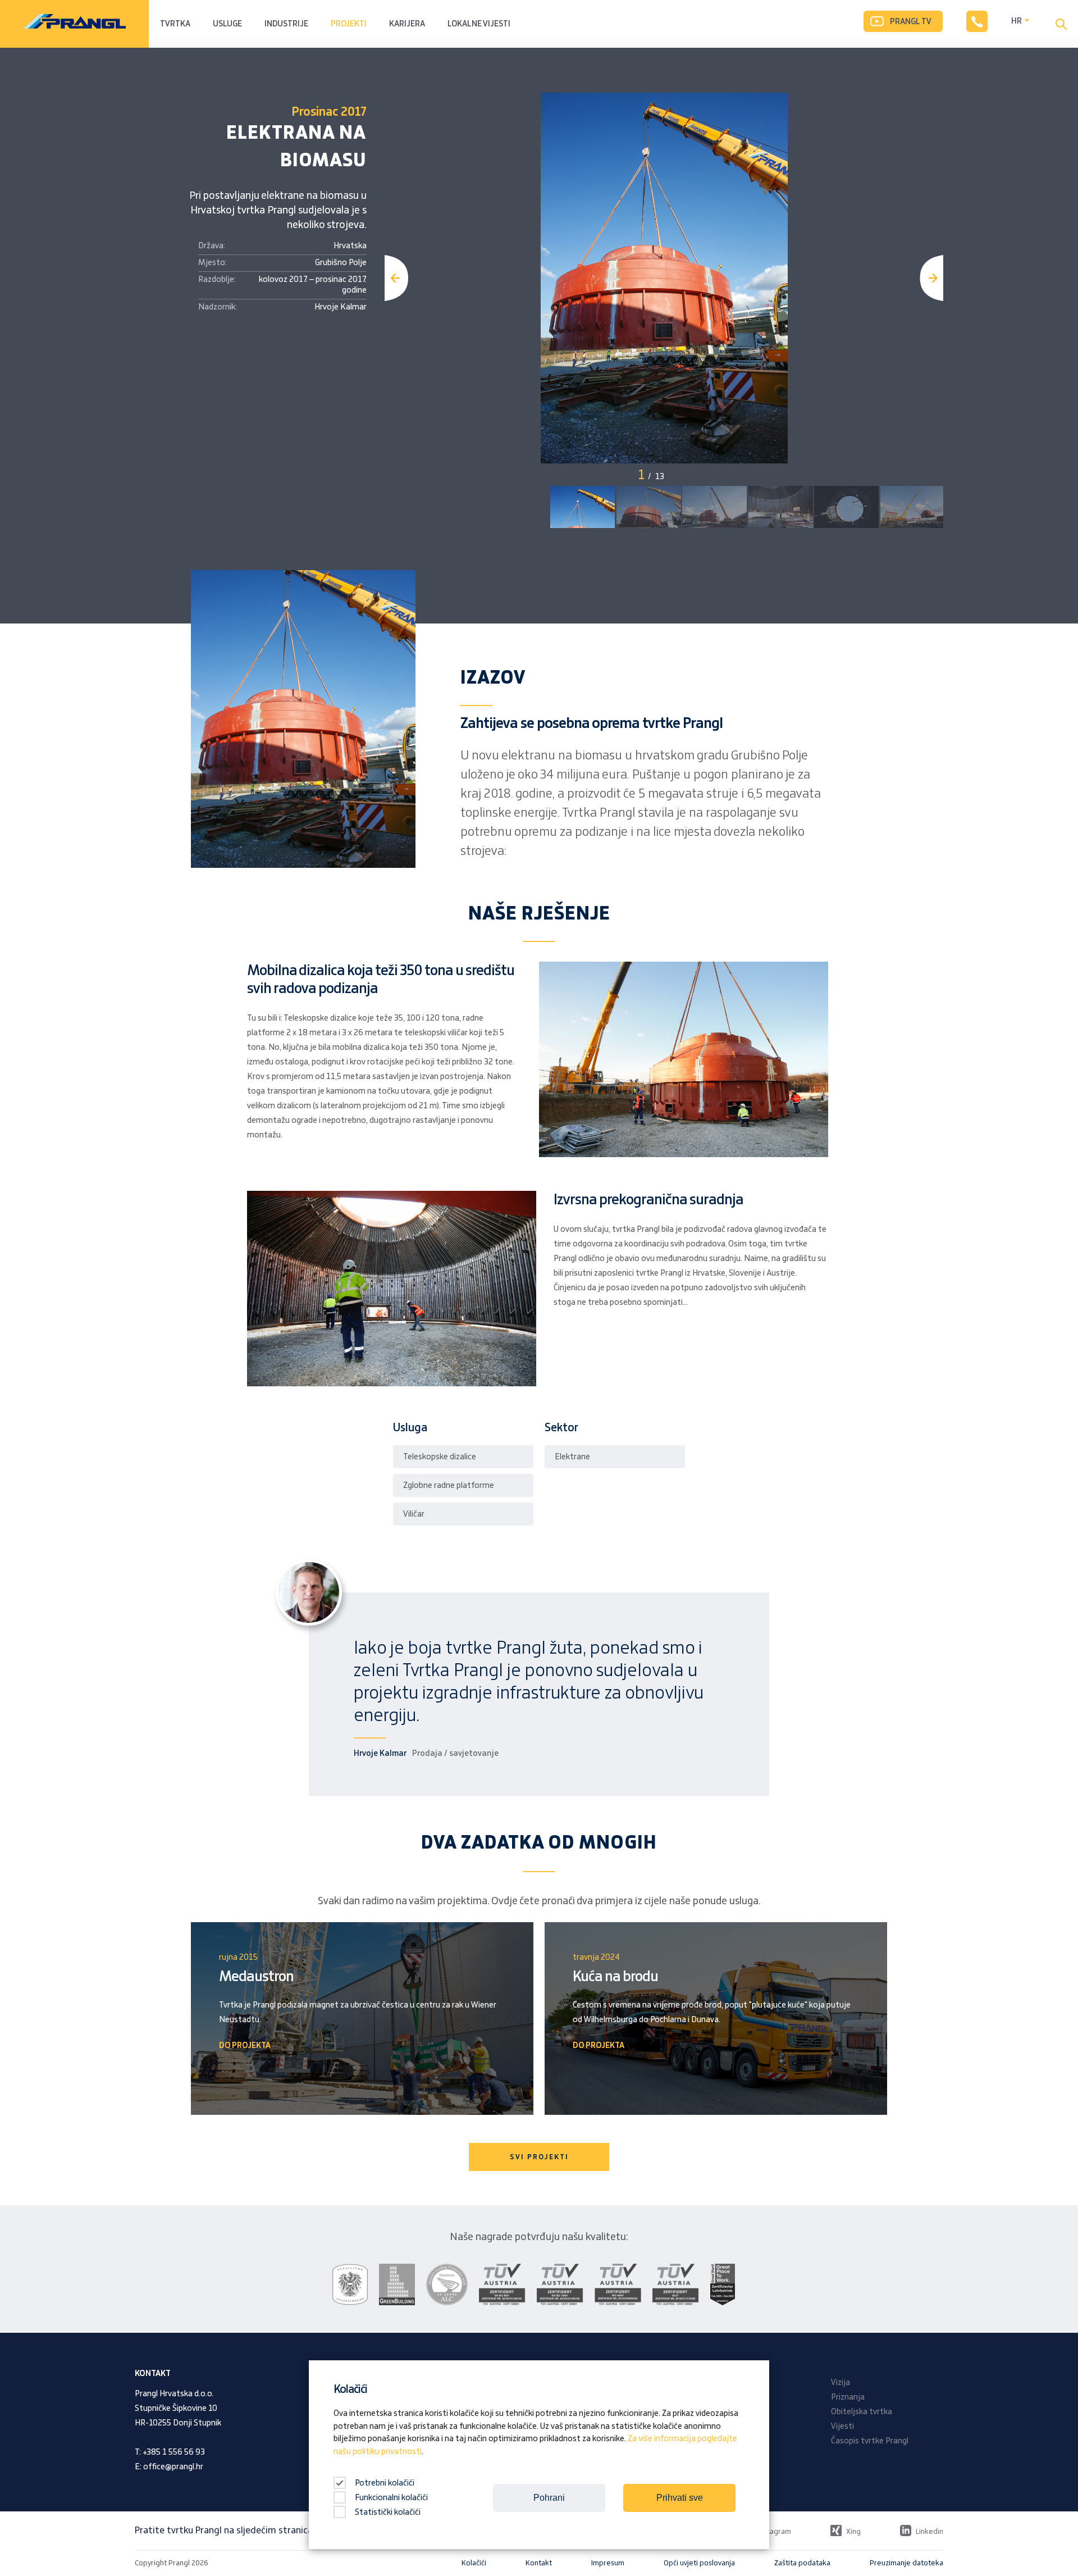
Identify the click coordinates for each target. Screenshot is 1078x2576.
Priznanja (848, 2397)
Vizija (841, 2383)
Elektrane (572, 1457)
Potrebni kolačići (384, 2483)
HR (1017, 21)
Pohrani (549, 2498)
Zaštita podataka (802, 2563)
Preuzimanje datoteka (906, 2563)
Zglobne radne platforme (449, 1486)
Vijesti (842, 2427)
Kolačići (474, 2563)
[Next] (931, 278)
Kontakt (539, 2563)
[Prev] (396, 278)
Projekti (349, 24)
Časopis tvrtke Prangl (870, 2441)
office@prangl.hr (173, 2467)
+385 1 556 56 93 (174, 2452)
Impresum (608, 2563)
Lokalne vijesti (479, 24)
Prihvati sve (680, 2498)
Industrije (286, 24)
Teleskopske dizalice (440, 1457)
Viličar (414, 1514)
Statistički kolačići (388, 2513)
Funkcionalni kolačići (391, 2498)
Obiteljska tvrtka (862, 2412)
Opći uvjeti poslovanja (699, 2563)
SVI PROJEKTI (539, 2157)
